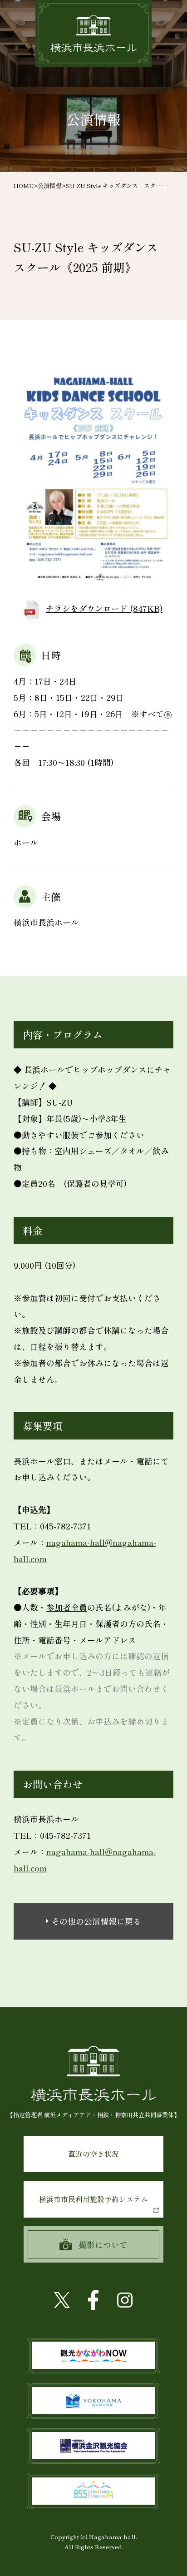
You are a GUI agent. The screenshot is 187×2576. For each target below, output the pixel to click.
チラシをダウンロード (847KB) (104, 608)
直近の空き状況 (93, 2154)
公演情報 (49, 186)
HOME (23, 186)
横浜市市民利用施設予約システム (93, 2199)
